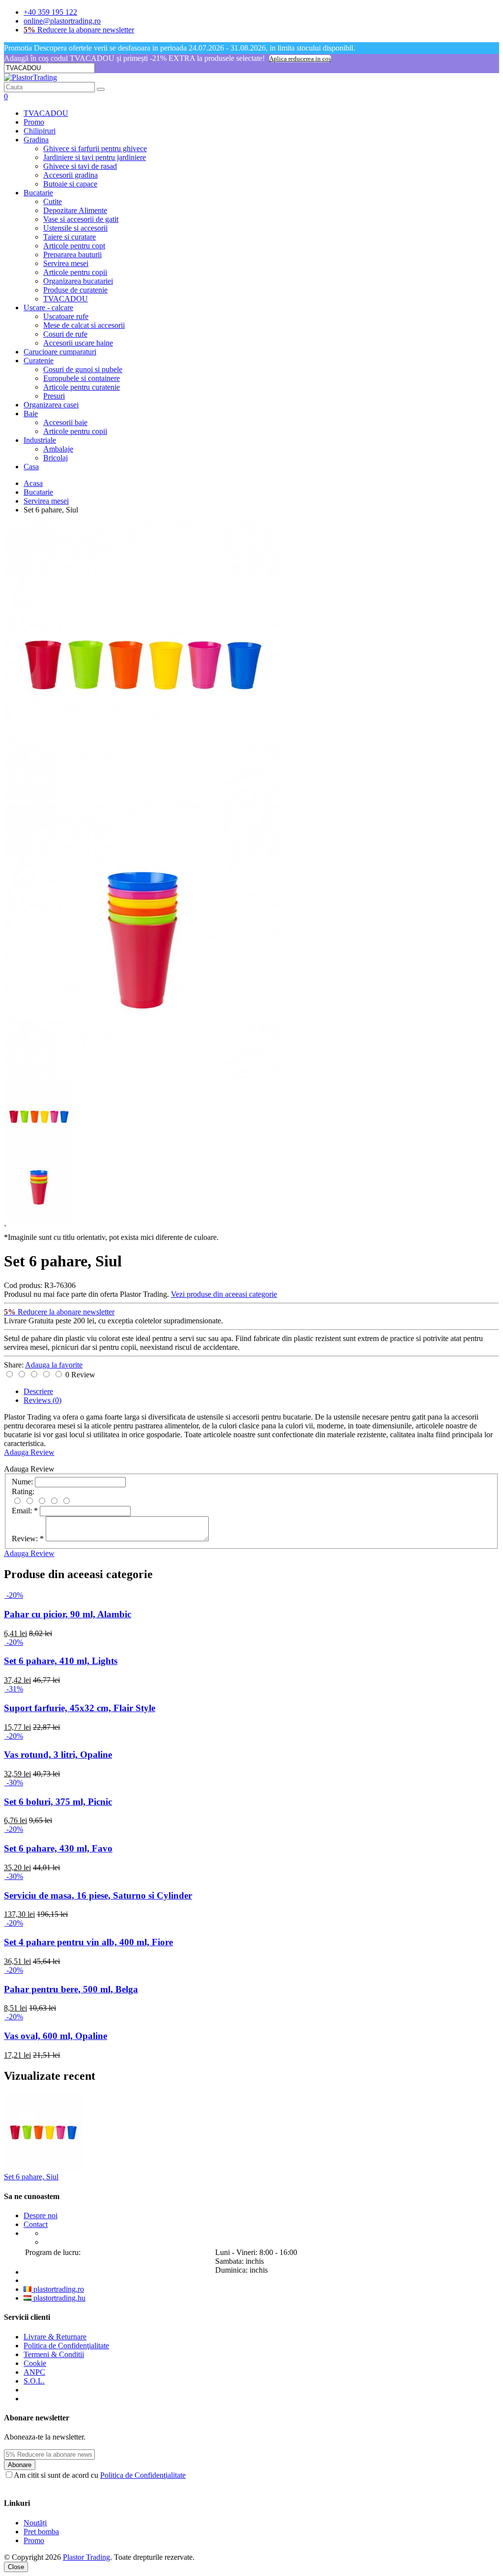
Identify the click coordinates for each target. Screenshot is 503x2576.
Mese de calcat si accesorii (84, 325)
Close (16, 2567)
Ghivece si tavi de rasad (80, 166)
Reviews (42, 1400)
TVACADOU (46, 113)
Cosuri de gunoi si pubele (83, 369)
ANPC (34, 2372)
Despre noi (41, 2215)
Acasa (33, 483)
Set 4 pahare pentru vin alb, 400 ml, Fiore (88, 1942)
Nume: (22, 1482)
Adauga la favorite (54, 1365)
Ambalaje (58, 449)
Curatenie (39, 361)
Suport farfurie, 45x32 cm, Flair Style (80, 1708)
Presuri (54, 396)
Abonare (20, 2465)
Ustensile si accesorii (75, 228)
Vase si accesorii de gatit (81, 219)
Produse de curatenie (75, 290)
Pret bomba (41, 2532)
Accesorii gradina (70, 175)
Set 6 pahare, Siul (31, 2177)
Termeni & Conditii (54, 2354)
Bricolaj (56, 458)
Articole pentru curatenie (82, 387)
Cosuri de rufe (65, 334)
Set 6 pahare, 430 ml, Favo (58, 1848)
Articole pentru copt (74, 246)
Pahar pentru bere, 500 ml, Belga (71, 1989)
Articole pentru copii (75, 272)
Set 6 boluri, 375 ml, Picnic (58, 1802)
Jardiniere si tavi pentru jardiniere (95, 157)
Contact (36, 2224)
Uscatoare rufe (66, 316)
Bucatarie (38, 193)
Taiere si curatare (70, 237)
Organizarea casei (51, 405)
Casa (31, 467)
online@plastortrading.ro (62, 21)
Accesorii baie (65, 422)
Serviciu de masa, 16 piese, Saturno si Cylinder (98, 1895)
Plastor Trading (86, 2557)
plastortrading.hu (58, 2298)
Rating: (23, 1491)
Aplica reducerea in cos (300, 59)
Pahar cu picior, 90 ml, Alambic (68, 1614)
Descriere (38, 1391)
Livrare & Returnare (55, 2337)
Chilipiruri (40, 131)
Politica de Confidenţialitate (66, 2346)
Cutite (53, 201)
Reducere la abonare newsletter (79, 30)
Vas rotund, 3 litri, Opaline (58, 1755)
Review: (28, 1539)
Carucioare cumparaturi (60, 352)
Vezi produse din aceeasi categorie (224, 1294)
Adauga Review (29, 1452)
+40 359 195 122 (50, 12)
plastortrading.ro (58, 2289)
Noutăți (35, 2523)
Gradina (36, 140)
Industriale (40, 440)
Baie (31, 414)
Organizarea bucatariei (78, 281)
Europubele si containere (82, 378)
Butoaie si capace (70, 184)
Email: (25, 1511)
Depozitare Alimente (75, 210)
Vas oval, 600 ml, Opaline (56, 2036)
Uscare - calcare (48, 308)
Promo (34, 122)
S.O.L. (34, 2381)
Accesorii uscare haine (78, 343)
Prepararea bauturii (72, 255)
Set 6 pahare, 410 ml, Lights (61, 1661)
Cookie (35, 2363)
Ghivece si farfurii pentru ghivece (95, 148)
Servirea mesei (66, 263)
